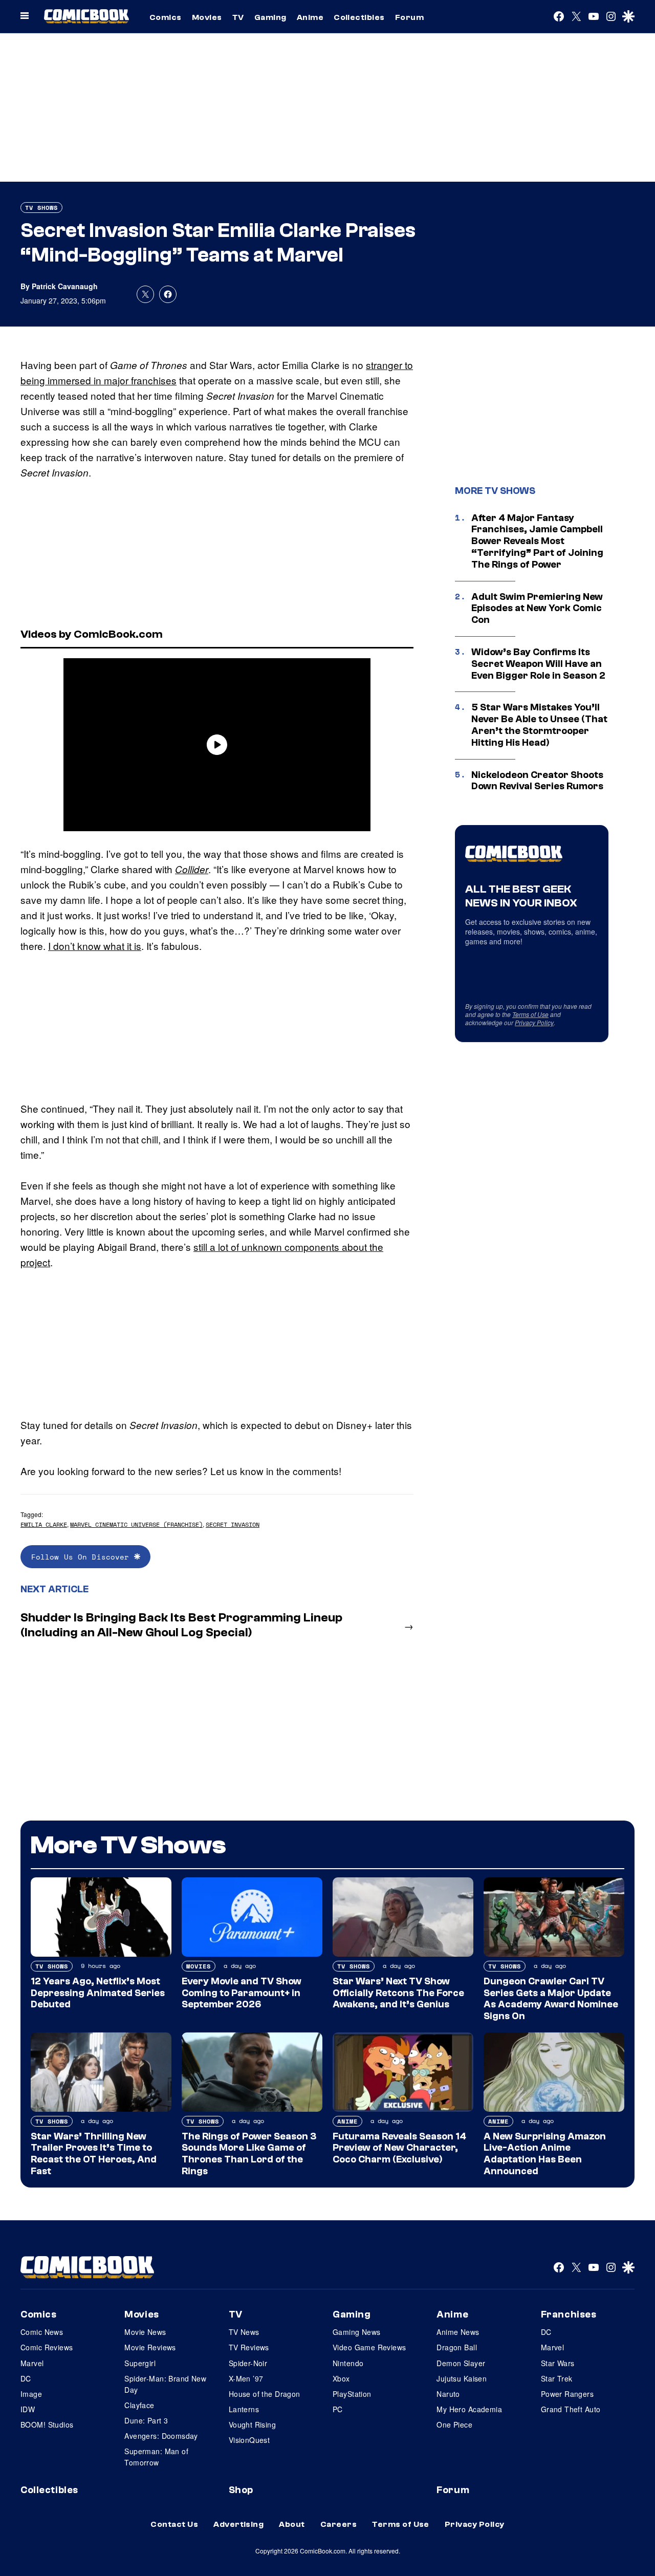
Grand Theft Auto (571, 2409)
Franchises (569, 2314)
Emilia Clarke (44, 1524)
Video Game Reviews (369, 2347)
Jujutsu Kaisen (462, 2378)
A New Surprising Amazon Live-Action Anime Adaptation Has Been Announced (545, 2154)
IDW (28, 2409)
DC (26, 2378)
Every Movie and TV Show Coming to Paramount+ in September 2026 (242, 1993)
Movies (207, 17)
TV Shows (41, 208)
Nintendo (348, 2363)
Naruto (448, 2394)
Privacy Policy (534, 1022)
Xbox (341, 2378)
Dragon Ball (457, 2347)
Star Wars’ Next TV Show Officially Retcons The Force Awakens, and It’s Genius (398, 1993)
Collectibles (359, 17)
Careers (339, 2524)
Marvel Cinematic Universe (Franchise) (136, 1524)
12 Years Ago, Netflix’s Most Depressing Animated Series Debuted (98, 1993)
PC (338, 2409)
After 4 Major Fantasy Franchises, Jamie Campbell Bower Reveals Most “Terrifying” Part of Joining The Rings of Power (537, 541)
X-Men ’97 (246, 2378)
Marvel (32, 2363)
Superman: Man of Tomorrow (156, 2457)
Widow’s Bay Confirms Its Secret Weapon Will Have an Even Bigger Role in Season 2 (538, 664)
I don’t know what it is (95, 946)
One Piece (454, 2425)
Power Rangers (567, 2394)
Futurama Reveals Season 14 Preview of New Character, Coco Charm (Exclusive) (399, 2148)
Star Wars (558, 2363)
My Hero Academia (469, 2409)
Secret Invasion (233, 1524)
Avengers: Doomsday (161, 2436)
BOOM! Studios (47, 2425)
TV (238, 17)
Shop (241, 2490)
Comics (166, 17)
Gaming (270, 17)
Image (31, 2394)
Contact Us (174, 2524)
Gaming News (357, 2332)
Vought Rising (252, 2425)
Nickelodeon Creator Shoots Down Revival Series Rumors (537, 781)
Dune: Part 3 (146, 2420)
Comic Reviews (47, 2347)
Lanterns (244, 2409)
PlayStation (352, 2394)
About (292, 2524)
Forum (409, 17)
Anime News (458, 2332)
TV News (244, 2332)
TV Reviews (249, 2347)
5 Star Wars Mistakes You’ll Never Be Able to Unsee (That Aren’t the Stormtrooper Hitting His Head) (539, 725)
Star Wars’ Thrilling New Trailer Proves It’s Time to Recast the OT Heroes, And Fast (94, 2154)
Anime (310, 17)
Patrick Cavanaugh (65, 286)
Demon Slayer (461, 2363)
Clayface (139, 2405)
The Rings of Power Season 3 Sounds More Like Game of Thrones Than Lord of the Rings (249, 2154)
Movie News (145, 2332)
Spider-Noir (248, 2363)
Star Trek (557, 2378)
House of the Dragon (265, 2394)
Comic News (42, 2332)
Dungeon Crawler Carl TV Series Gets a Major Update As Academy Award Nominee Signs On (551, 1999)
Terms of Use (530, 1014)
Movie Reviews (150, 2347)
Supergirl (140, 2363)
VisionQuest (249, 2440)
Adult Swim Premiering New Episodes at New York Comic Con (537, 609)
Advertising (238, 2524)
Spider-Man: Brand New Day (165, 2384)
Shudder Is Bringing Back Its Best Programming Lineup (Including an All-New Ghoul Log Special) (181, 1625)
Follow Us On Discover (83, 1557)
